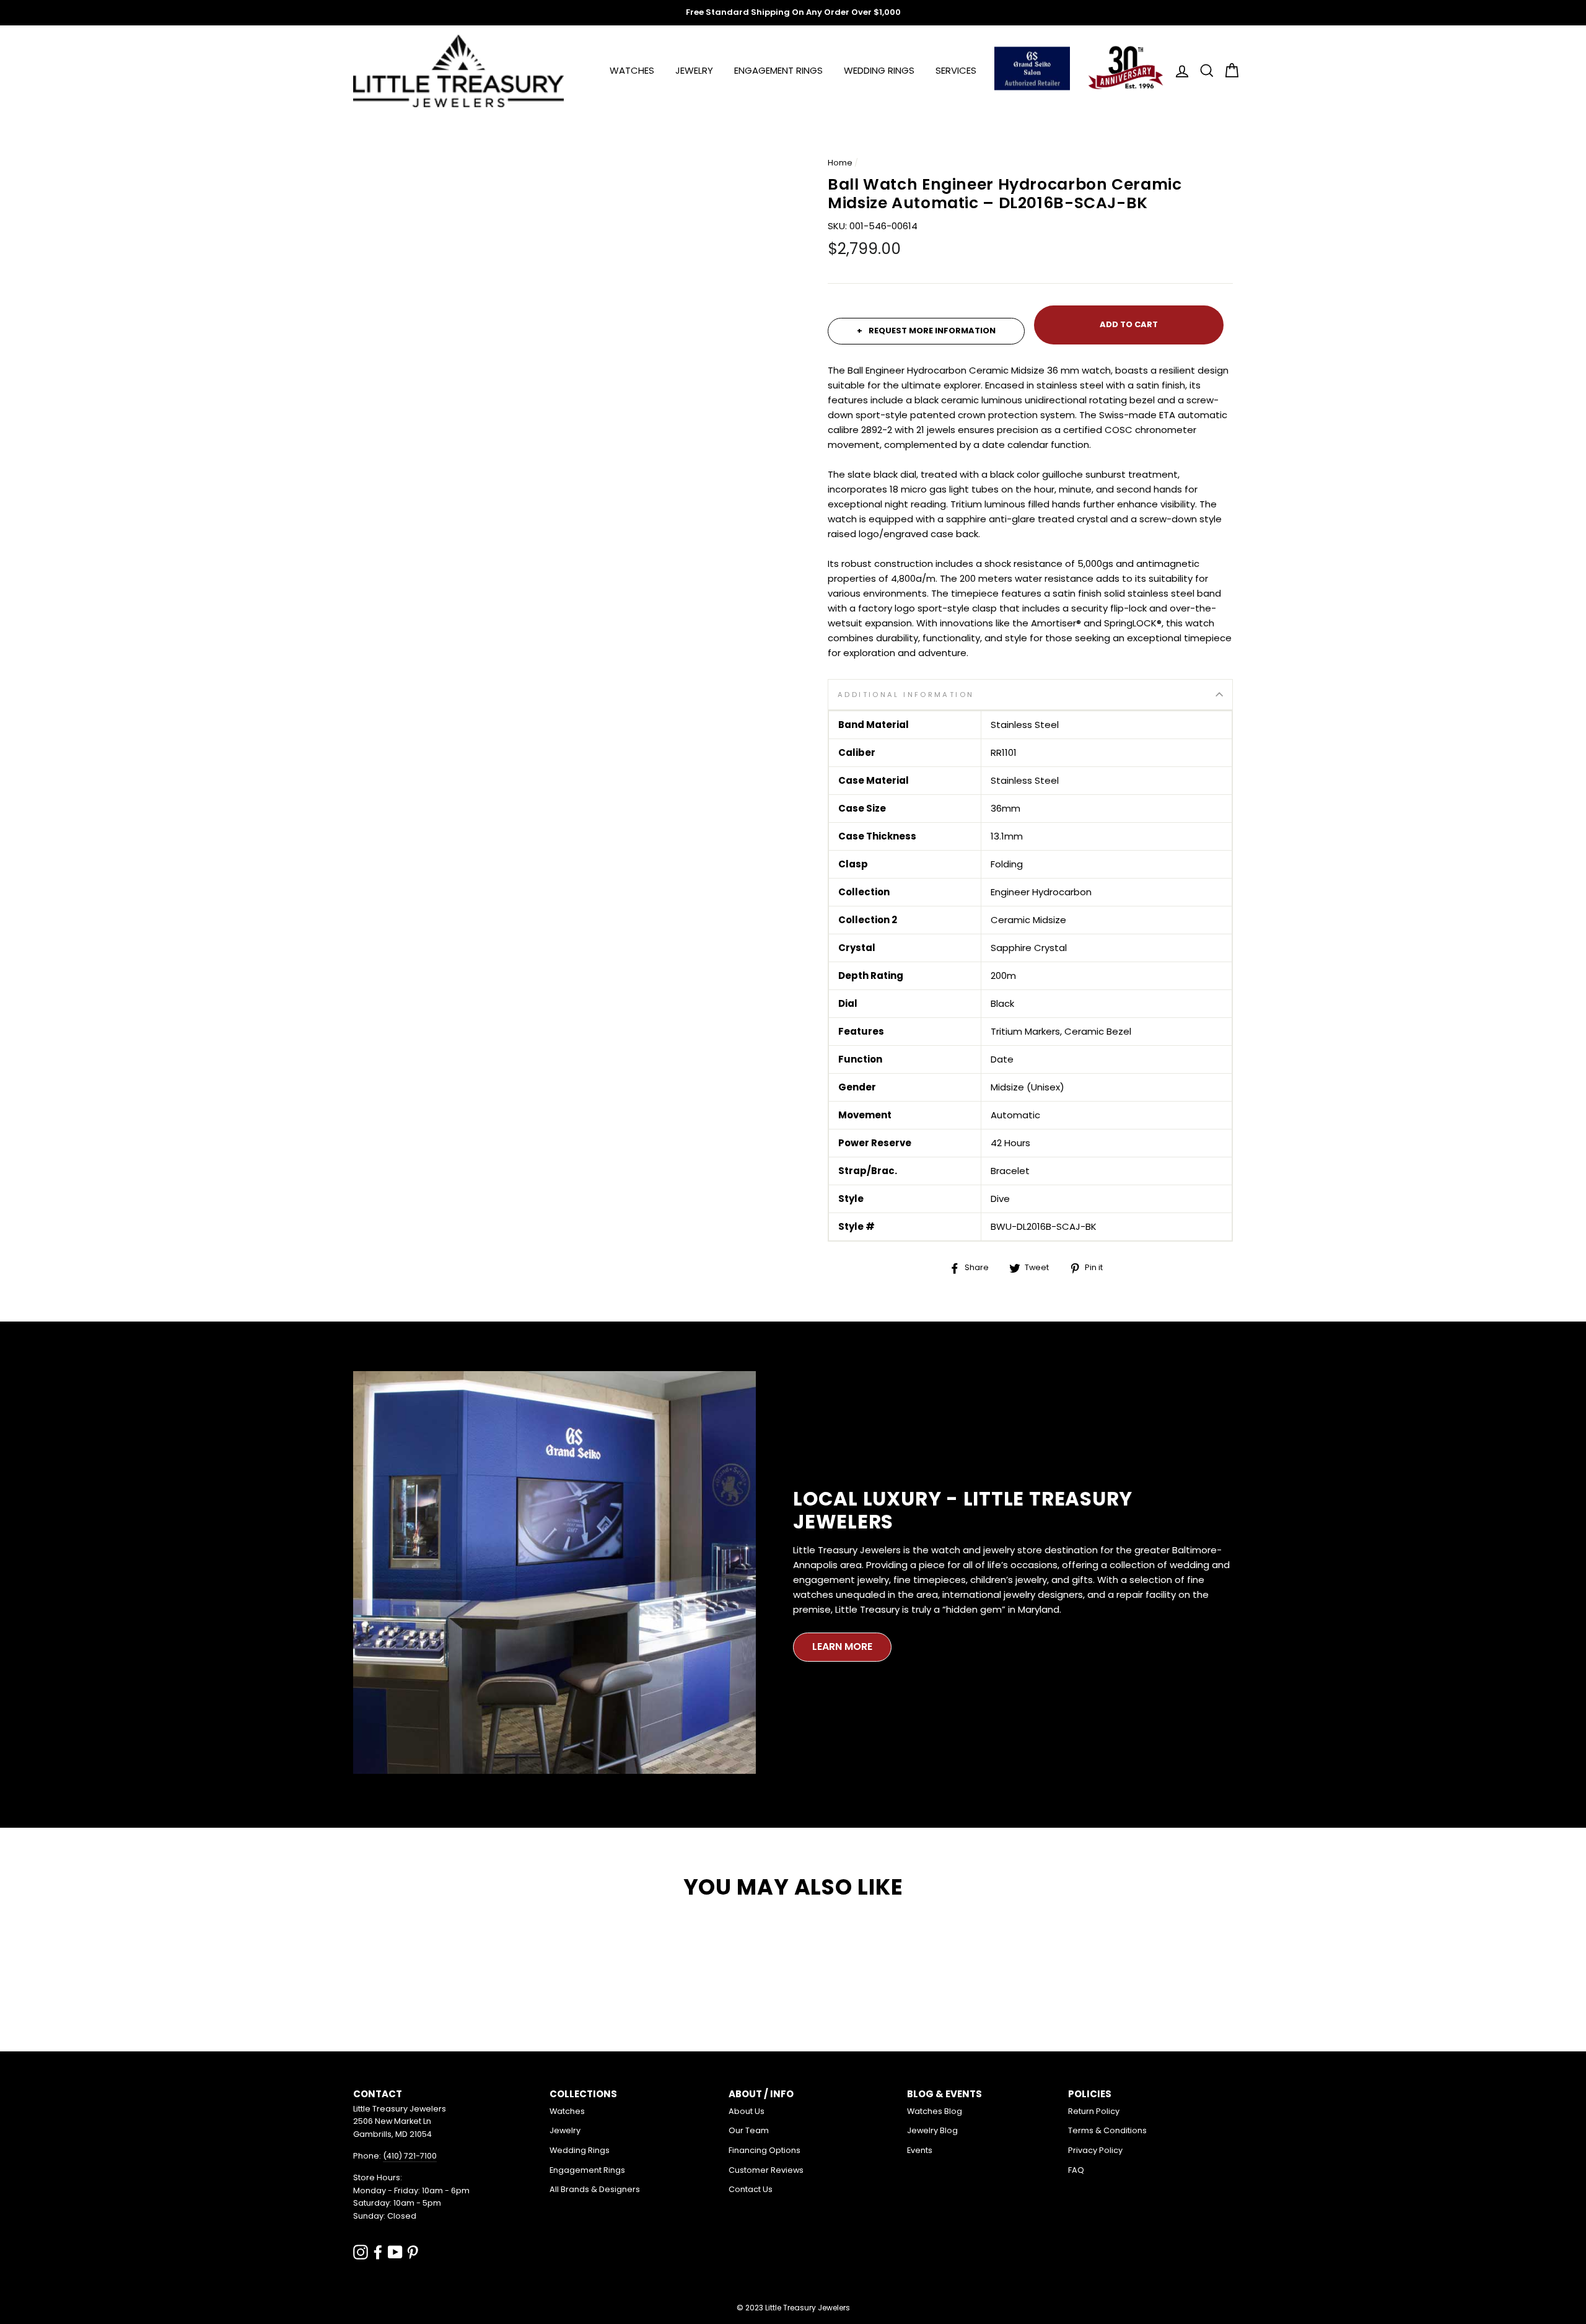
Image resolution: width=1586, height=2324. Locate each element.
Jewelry (694, 70)
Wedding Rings (879, 70)
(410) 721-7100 (410, 2156)
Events (920, 2150)
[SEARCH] (1203, 71)
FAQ (1076, 2170)
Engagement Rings (778, 70)
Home (840, 163)
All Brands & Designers (595, 2189)
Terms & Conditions (1107, 2130)
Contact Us (751, 2189)
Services (956, 70)
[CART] (1228, 71)
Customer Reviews (766, 2170)
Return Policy (1094, 2111)
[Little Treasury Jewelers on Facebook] (378, 2252)
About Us (747, 2111)
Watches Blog (935, 2111)
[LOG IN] (1178, 71)
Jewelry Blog (932, 2130)
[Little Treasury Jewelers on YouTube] (395, 2252)
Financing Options (765, 2150)
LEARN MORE (842, 1647)
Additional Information (906, 695)
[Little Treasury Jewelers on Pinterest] (413, 2252)
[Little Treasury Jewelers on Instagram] (361, 2252)
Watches (632, 70)
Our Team (749, 2130)
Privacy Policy (1095, 2150)
